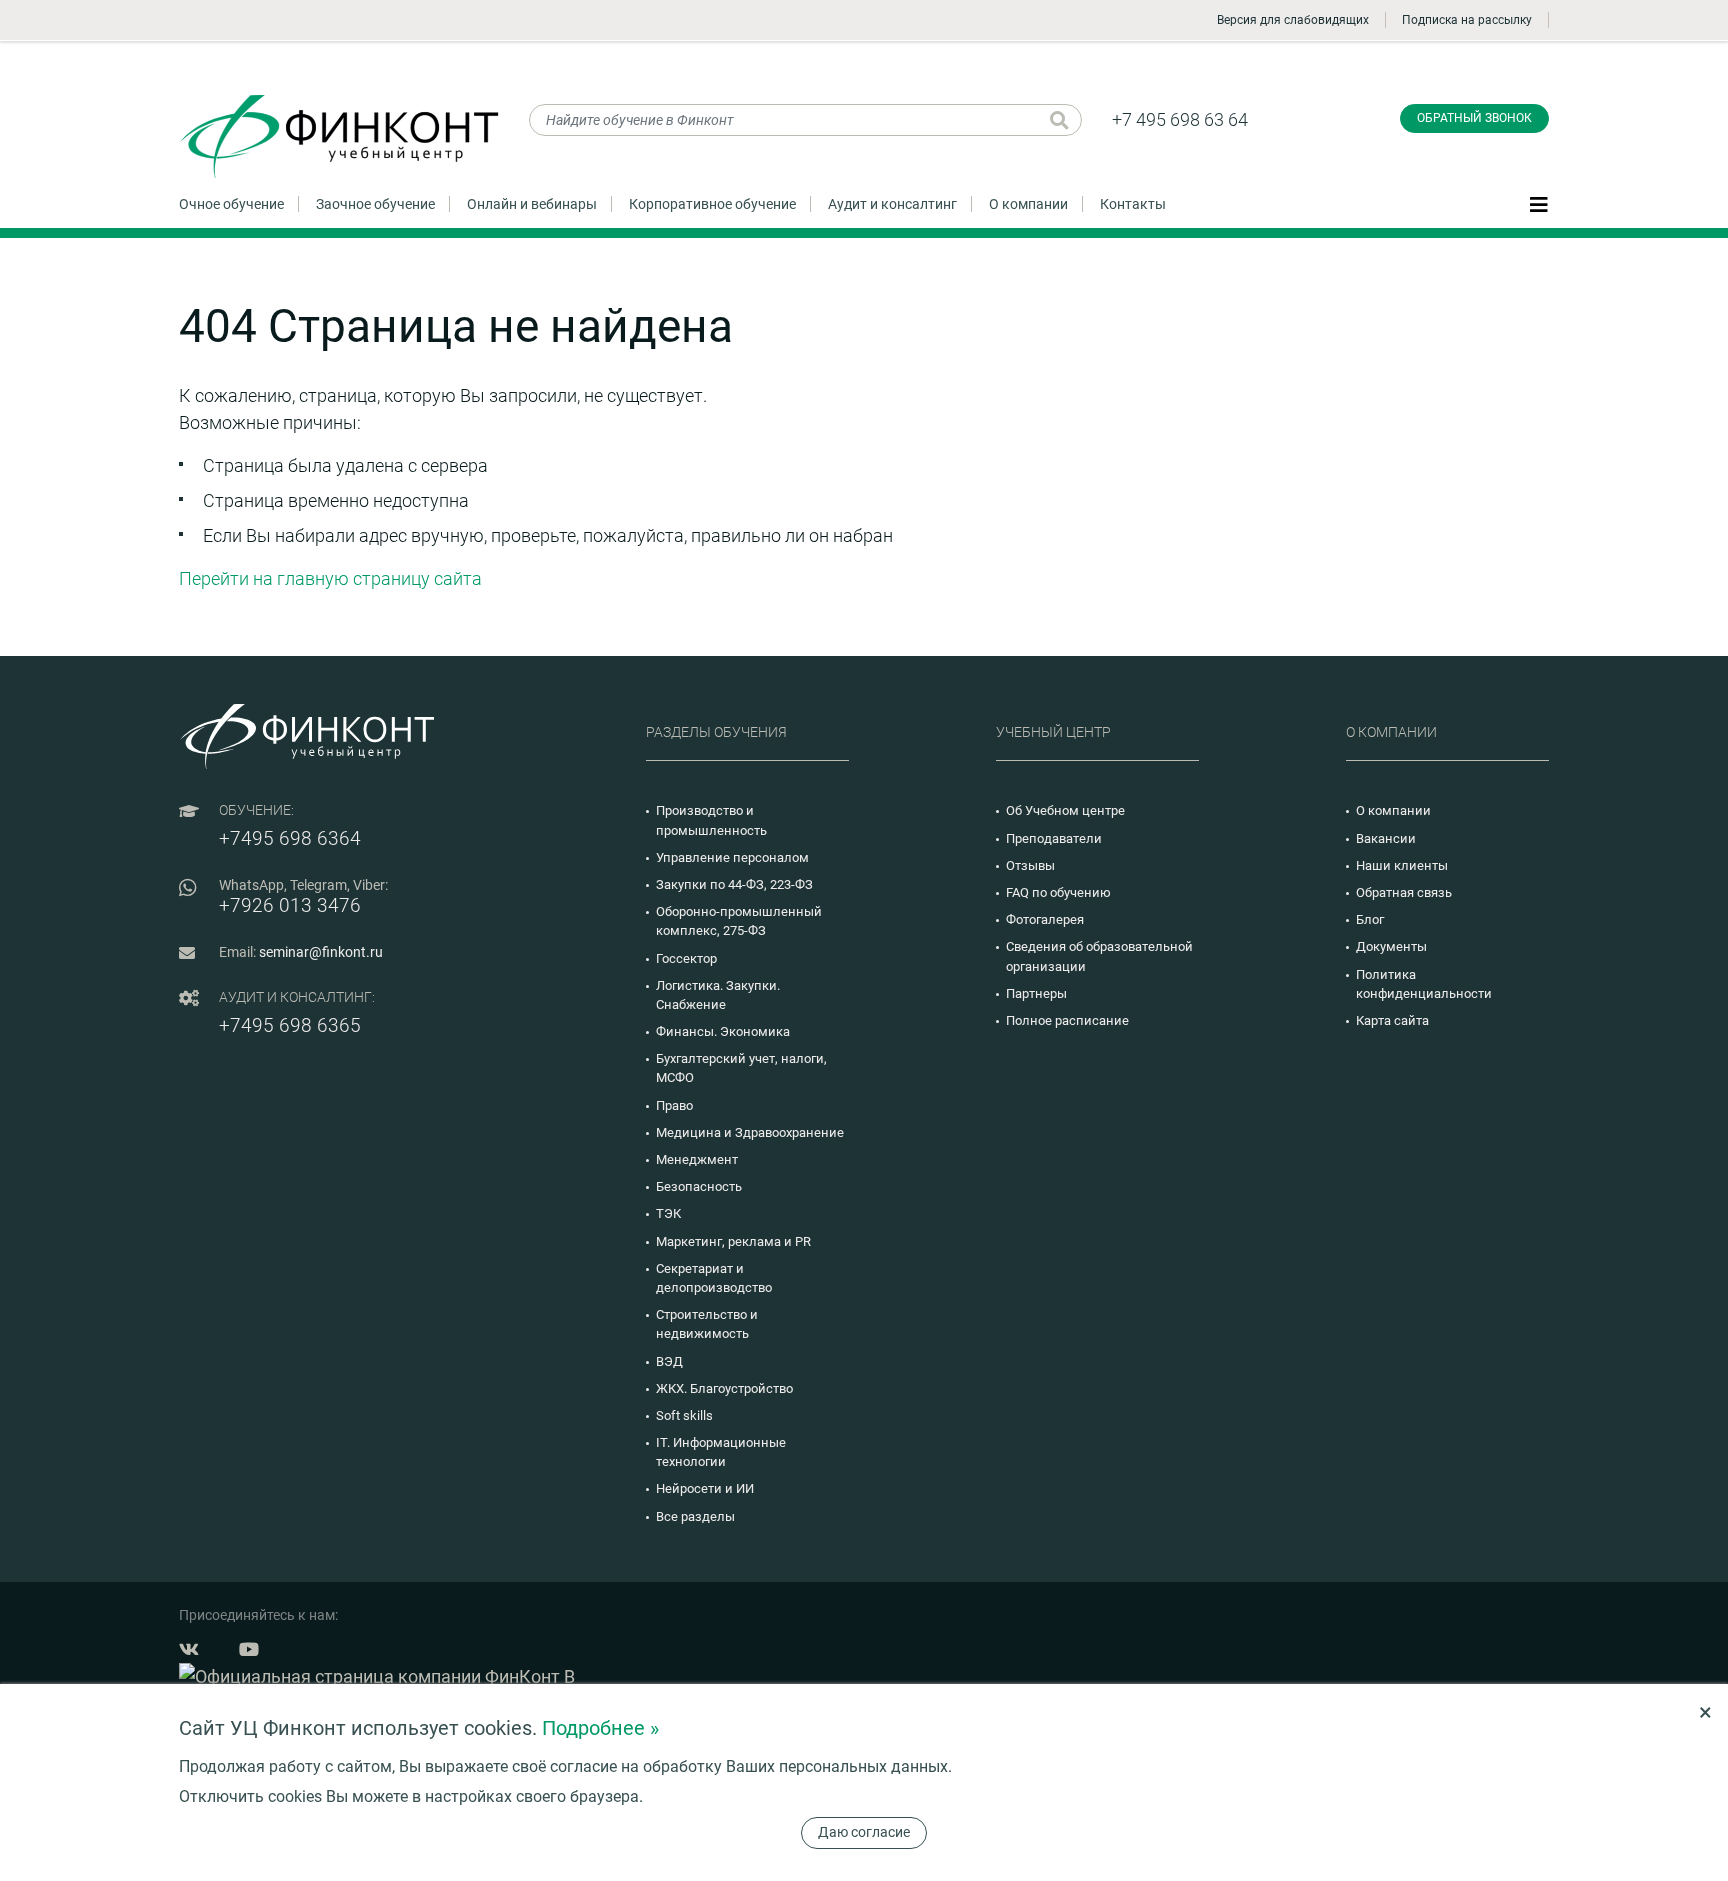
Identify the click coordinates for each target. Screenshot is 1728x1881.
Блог (1370, 919)
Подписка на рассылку (1467, 20)
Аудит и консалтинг (892, 204)
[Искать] (1059, 120)
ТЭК (668, 1213)
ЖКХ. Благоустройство (724, 1388)
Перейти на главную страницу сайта (330, 578)
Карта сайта (1392, 1020)
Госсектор (686, 958)
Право (674, 1105)
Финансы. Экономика (723, 1031)
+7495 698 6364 (290, 838)
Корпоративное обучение (712, 204)
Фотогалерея (1045, 919)
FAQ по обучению (1058, 892)
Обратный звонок (1474, 118)
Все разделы (695, 1516)
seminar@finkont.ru (321, 952)
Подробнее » (600, 1728)
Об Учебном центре (1065, 810)
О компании (1028, 204)
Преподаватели (1054, 838)
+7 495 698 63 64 (1180, 119)
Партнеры (1036, 993)
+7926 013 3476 (290, 905)
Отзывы (1030, 865)
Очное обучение (231, 204)
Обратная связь (1404, 892)
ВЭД (669, 1361)
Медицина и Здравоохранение (750, 1132)
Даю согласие (864, 1832)
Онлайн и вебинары (532, 204)
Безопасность (699, 1186)
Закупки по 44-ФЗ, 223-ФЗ (734, 884)
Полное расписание (1067, 1020)
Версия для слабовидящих (1293, 20)
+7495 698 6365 (290, 1025)
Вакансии (1386, 838)
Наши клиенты (1402, 865)
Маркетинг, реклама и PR (733, 1241)
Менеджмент (697, 1159)
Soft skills (684, 1415)
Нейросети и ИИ (705, 1488)
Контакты (1133, 204)
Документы (1391, 946)
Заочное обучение (375, 204)
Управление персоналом (732, 857)
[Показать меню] (1539, 203)
